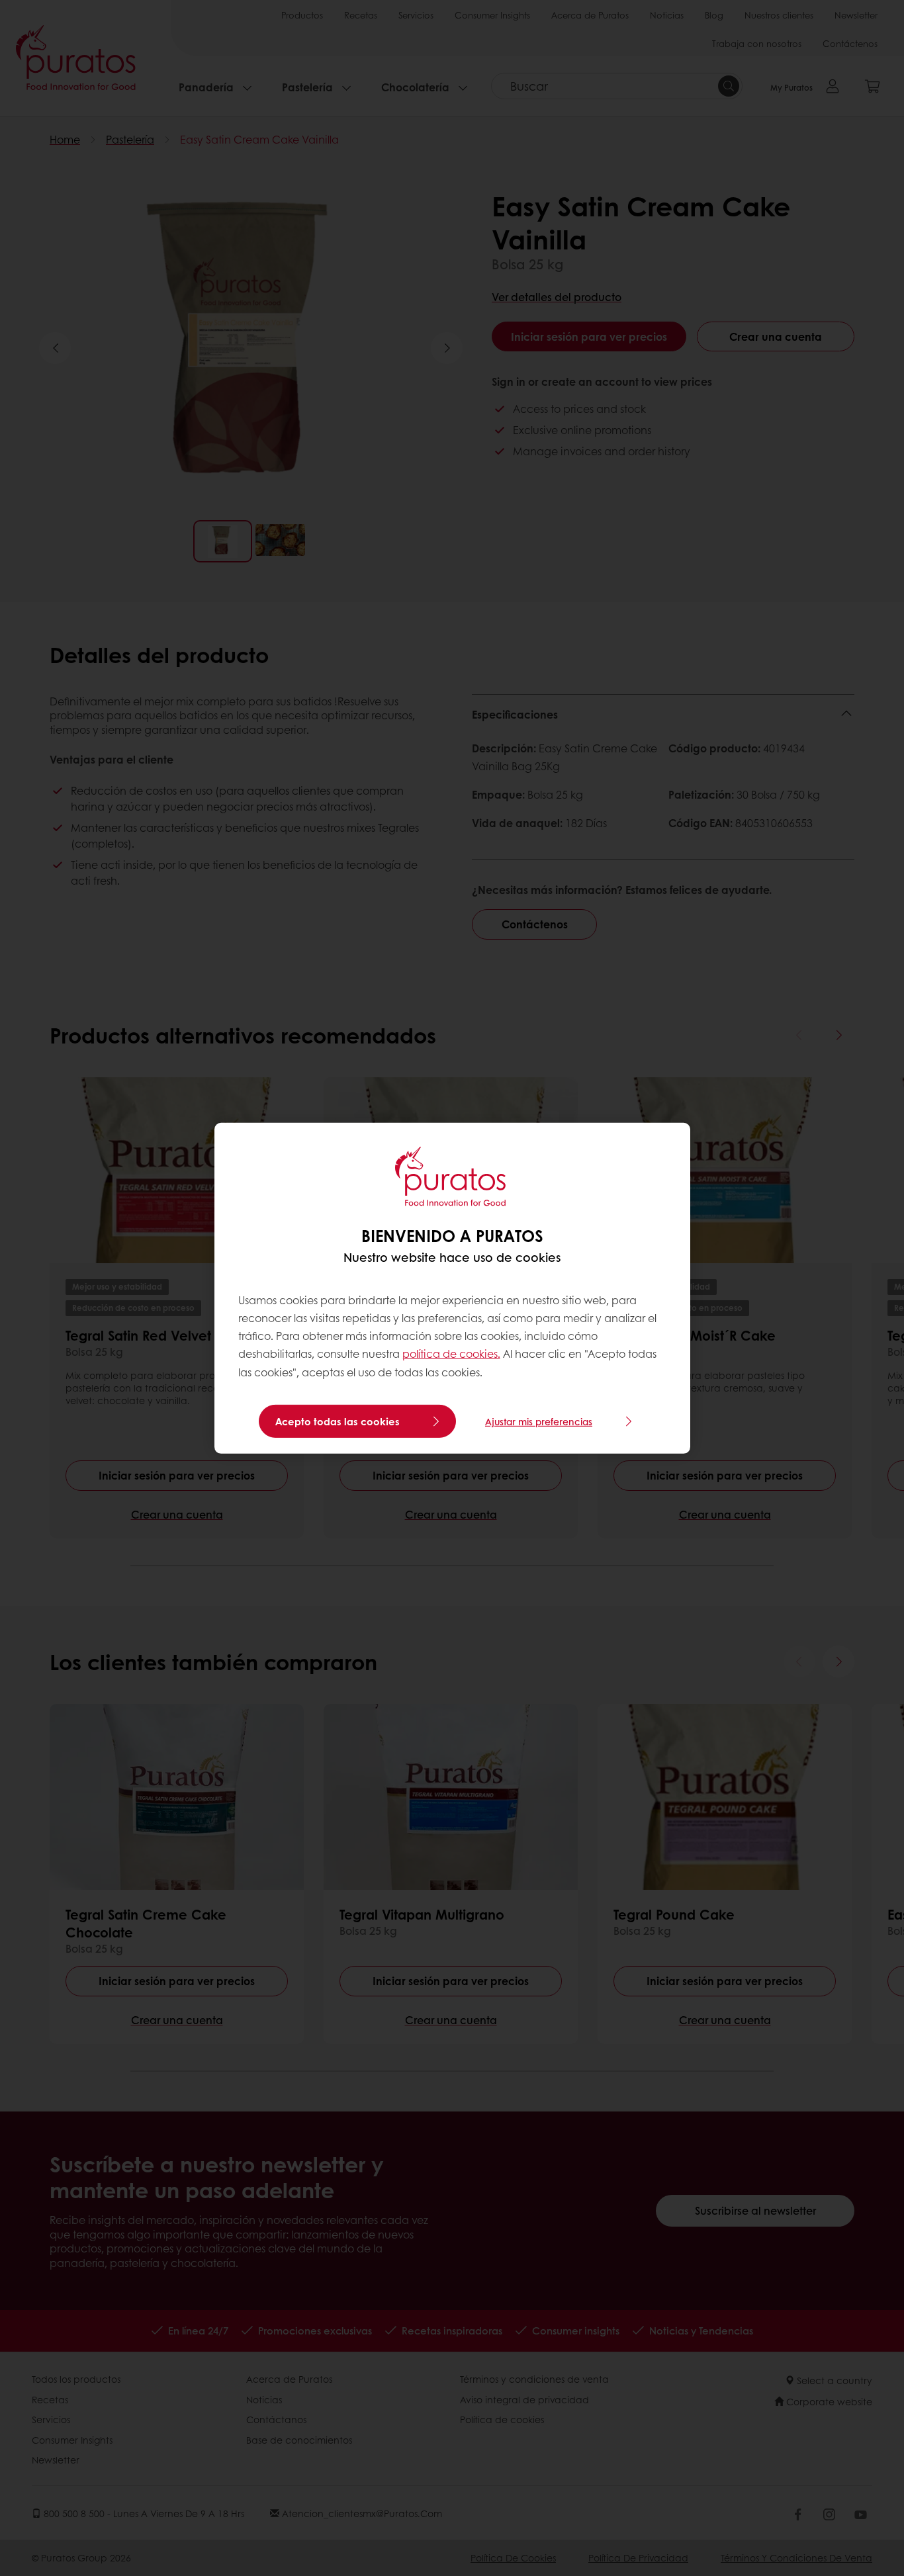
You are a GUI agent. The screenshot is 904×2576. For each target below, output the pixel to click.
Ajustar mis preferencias (539, 1421)
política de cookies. (451, 1354)
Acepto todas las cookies (338, 1421)
